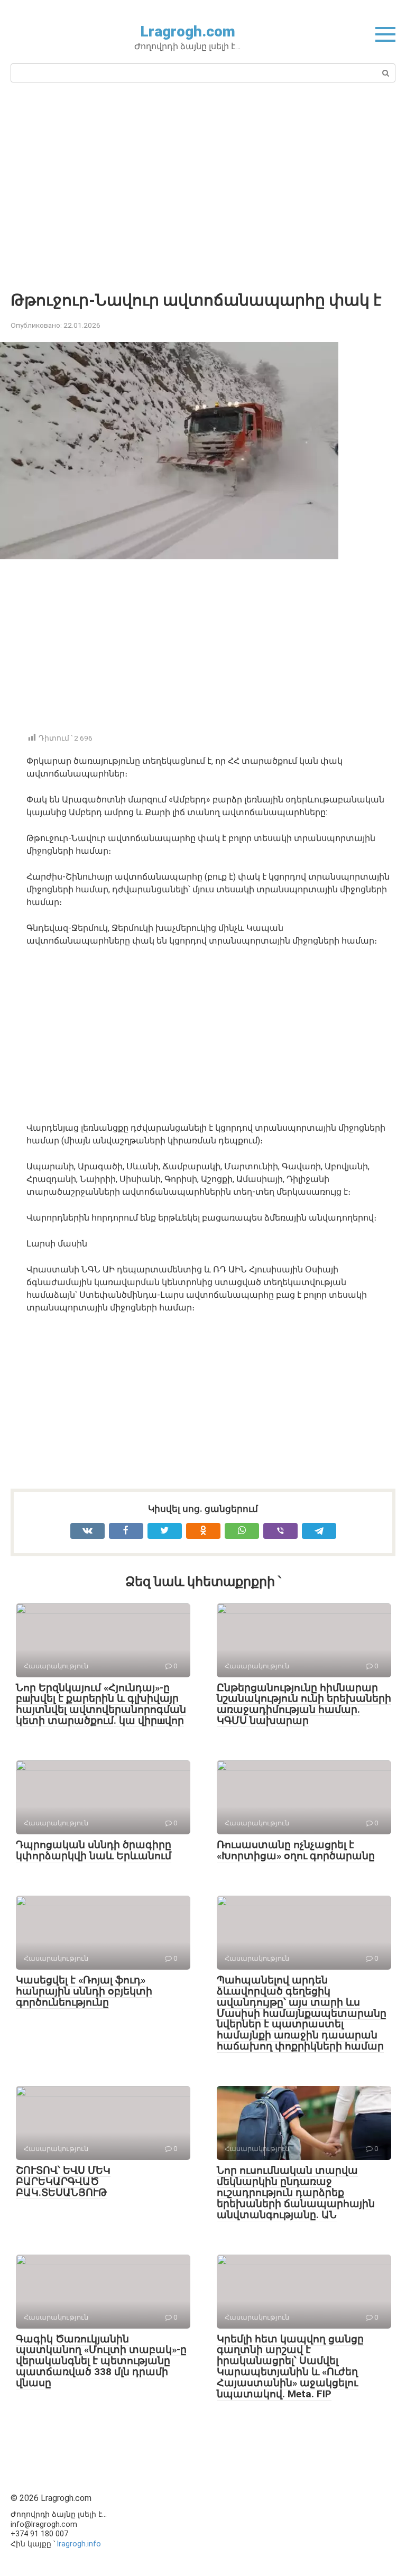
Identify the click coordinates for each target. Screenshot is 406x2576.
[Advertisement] (203, 186)
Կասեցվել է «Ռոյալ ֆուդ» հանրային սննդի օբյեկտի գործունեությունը (84, 1991)
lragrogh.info (79, 2544)
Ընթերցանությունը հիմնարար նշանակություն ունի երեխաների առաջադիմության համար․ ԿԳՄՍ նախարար (304, 1704)
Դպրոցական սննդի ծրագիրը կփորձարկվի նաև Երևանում (94, 1850)
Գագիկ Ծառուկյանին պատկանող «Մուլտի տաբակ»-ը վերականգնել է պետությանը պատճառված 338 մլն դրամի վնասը (101, 2361)
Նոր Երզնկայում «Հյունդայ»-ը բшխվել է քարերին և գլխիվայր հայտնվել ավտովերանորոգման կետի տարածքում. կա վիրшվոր (101, 1704)
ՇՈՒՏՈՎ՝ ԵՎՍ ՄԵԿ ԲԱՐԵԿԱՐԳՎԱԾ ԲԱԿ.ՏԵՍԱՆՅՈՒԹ (63, 2181)
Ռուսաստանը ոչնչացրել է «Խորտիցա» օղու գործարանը (296, 1850)
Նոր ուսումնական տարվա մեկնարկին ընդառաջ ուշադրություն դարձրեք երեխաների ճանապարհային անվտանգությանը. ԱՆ (296, 2192)
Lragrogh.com (188, 31)
